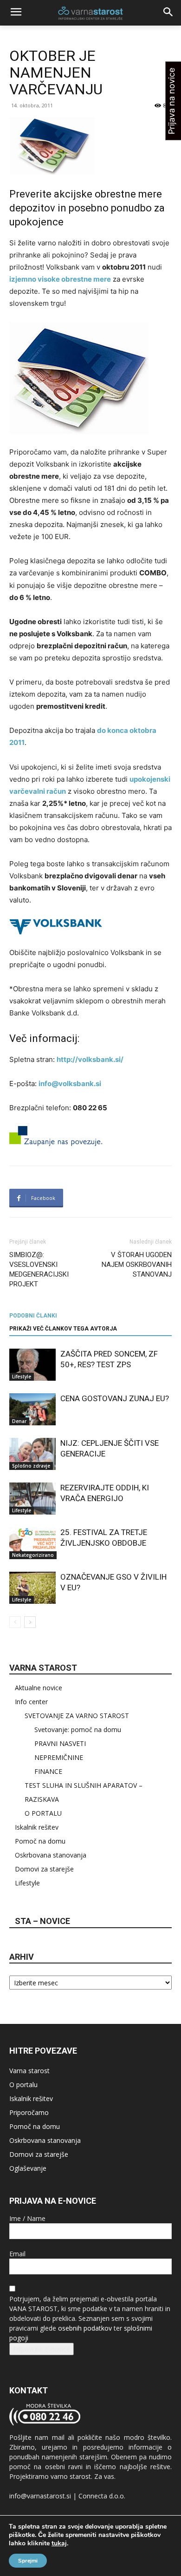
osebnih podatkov (85, 2328)
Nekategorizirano (33, 1555)
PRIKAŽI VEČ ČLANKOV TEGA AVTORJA (63, 1329)
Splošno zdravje (31, 1466)
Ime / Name (27, 2218)
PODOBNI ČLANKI (33, 1316)
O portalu (23, 2085)
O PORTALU (43, 1813)
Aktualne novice (39, 1688)
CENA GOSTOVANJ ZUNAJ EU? (115, 1398)
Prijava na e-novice (42, 2349)
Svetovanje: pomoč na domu (78, 1729)
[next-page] (30, 1622)
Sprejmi (28, 2561)
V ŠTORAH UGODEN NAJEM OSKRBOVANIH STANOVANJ (137, 1265)
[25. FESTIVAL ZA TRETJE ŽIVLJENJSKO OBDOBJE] (32, 1543)
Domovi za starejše (44, 1869)
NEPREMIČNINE (59, 1757)
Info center (31, 1702)
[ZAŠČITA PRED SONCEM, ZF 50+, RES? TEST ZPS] (32, 1365)
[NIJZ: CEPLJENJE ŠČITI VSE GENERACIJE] (32, 1454)
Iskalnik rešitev (37, 1827)
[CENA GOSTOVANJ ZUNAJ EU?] (32, 1409)
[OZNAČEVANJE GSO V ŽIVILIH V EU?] (32, 1588)
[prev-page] (15, 1622)
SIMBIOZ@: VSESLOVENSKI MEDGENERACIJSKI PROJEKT (39, 1269)
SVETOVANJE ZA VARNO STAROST (77, 1716)
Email (17, 2254)
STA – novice (42, 1921)
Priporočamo (29, 2112)
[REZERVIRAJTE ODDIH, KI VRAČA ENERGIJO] (32, 1499)
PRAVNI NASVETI (60, 1743)
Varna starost (29, 2071)
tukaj (59, 2543)
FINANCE (48, 1771)
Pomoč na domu (40, 1841)
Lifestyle (22, 1377)
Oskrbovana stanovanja (51, 1855)
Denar (19, 1421)
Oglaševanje (28, 2168)
